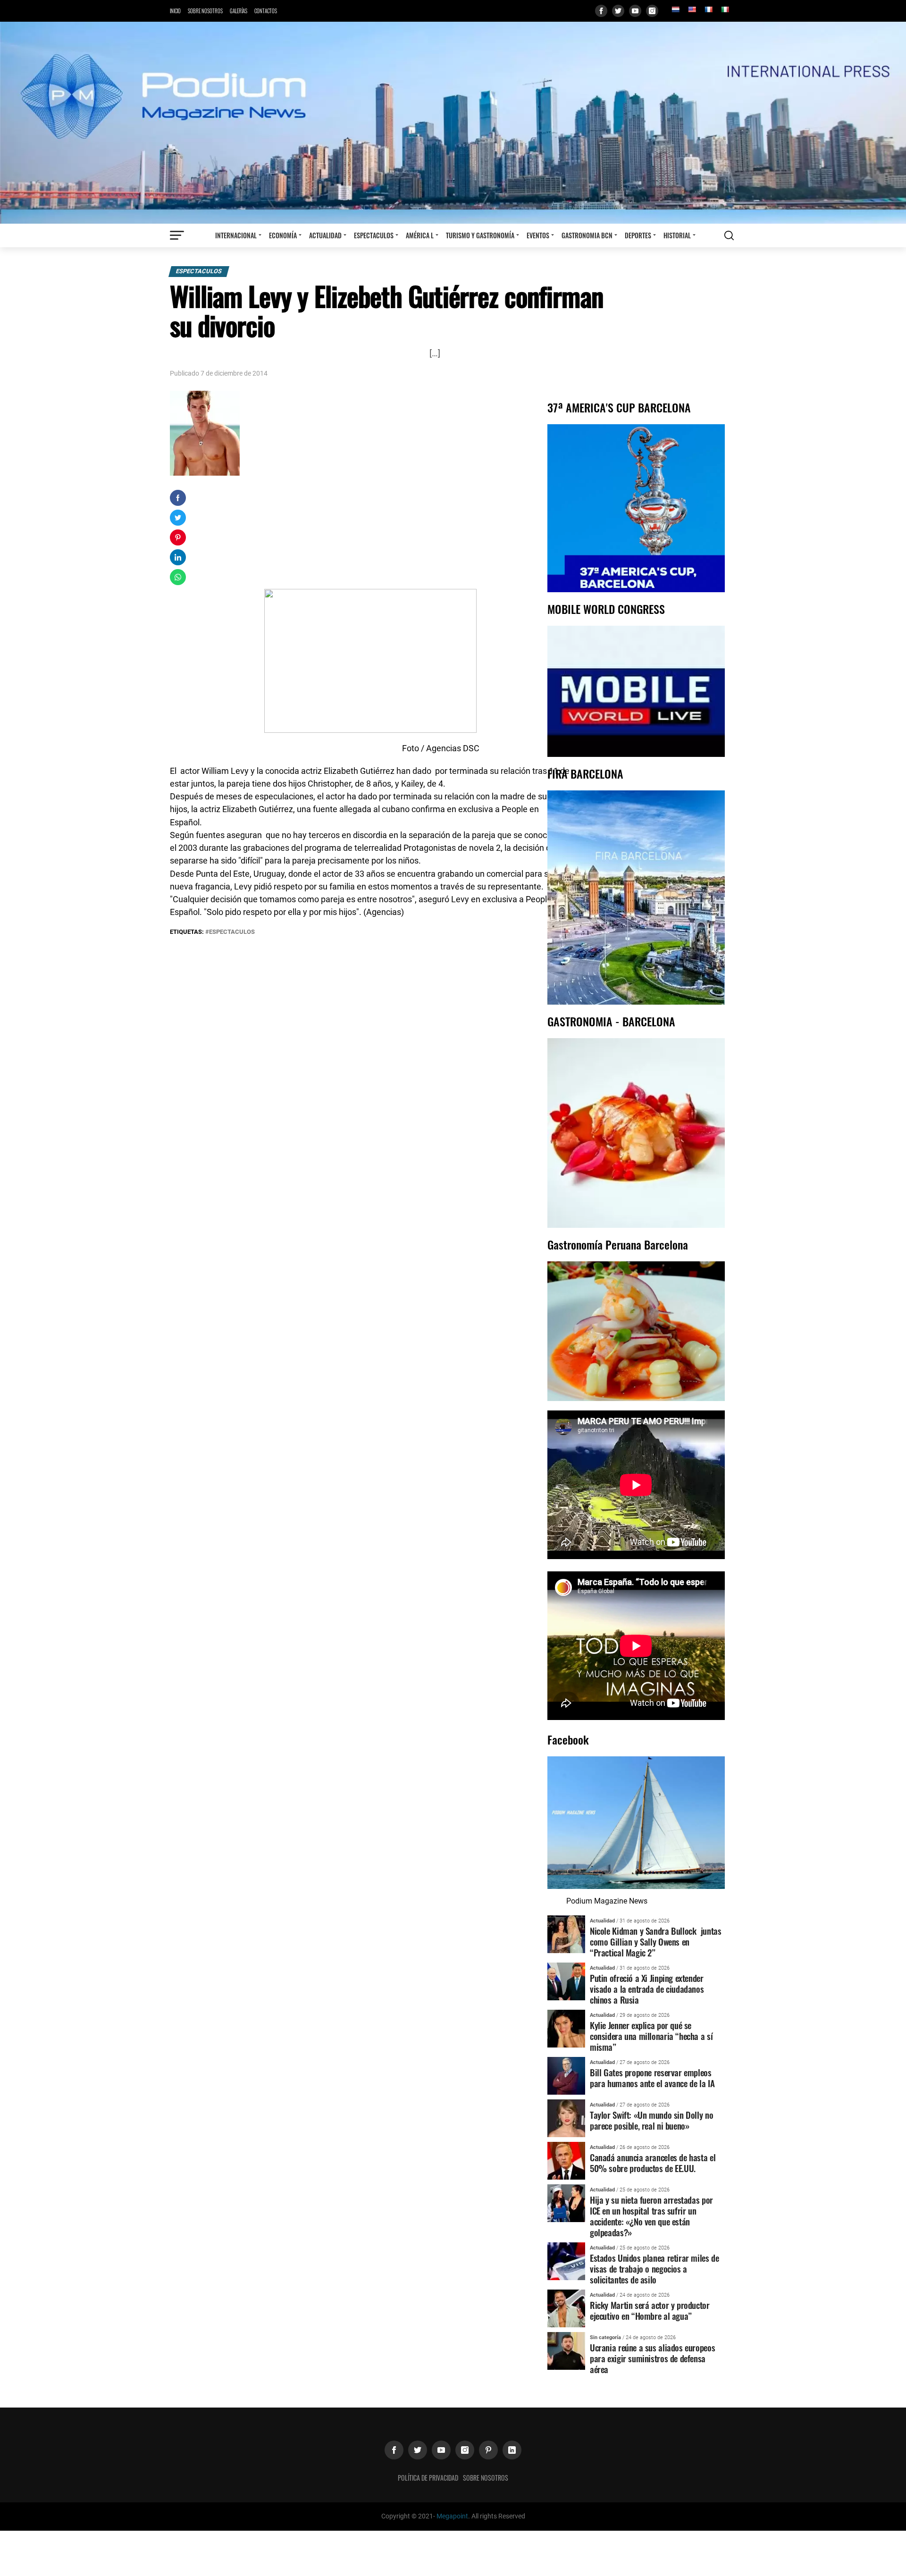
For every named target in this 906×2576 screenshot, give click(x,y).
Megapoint (452, 2516)
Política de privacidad (428, 2478)
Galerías (239, 11)
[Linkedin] (512, 2450)
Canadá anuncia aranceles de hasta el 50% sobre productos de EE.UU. (653, 2163)
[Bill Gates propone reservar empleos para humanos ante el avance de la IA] (566, 2075)
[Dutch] (675, 9)
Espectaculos (374, 235)
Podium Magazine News (607, 1901)
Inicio (175, 11)
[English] (692, 9)
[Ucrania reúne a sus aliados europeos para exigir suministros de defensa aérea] (566, 2350)
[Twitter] (618, 11)
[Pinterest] (488, 2450)
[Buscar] (729, 235)
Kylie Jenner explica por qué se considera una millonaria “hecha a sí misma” (651, 2036)
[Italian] (725, 9)
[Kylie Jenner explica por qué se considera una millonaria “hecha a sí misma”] (566, 2028)
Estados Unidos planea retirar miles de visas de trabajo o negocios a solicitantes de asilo (654, 2269)
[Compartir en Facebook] (178, 498)
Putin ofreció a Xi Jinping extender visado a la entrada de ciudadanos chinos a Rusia (647, 1989)
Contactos (266, 11)
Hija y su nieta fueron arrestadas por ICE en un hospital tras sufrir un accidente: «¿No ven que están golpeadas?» (651, 2216)
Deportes (638, 235)
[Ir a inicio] (453, 122)
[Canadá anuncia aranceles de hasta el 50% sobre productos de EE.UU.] (566, 2160)
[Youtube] (635, 11)
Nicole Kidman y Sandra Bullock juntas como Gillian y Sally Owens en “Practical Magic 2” (655, 1942)
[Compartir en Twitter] (178, 518)
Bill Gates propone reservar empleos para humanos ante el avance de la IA (652, 2078)
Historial (677, 235)
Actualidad (325, 235)
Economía (283, 235)
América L (420, 235)
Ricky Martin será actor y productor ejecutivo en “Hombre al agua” (650, 2310)
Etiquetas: (188, 932)
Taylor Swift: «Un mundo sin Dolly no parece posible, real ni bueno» (651, 2120)
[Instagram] (652, 11)
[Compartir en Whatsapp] (178, 577)
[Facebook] (601, 11)
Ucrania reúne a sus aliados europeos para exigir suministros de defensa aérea (652, 2358)
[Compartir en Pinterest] (178, 537)
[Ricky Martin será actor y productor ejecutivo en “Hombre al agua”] (566, 2308)
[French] (708, 9)
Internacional (236, 235)
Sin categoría (605, 2337)
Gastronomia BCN (587, 235)
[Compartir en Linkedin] (178, 557)
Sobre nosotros (205, 11)
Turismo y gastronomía (480, 235)
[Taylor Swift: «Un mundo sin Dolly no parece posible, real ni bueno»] (566, 2118)
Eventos (538, 235)
